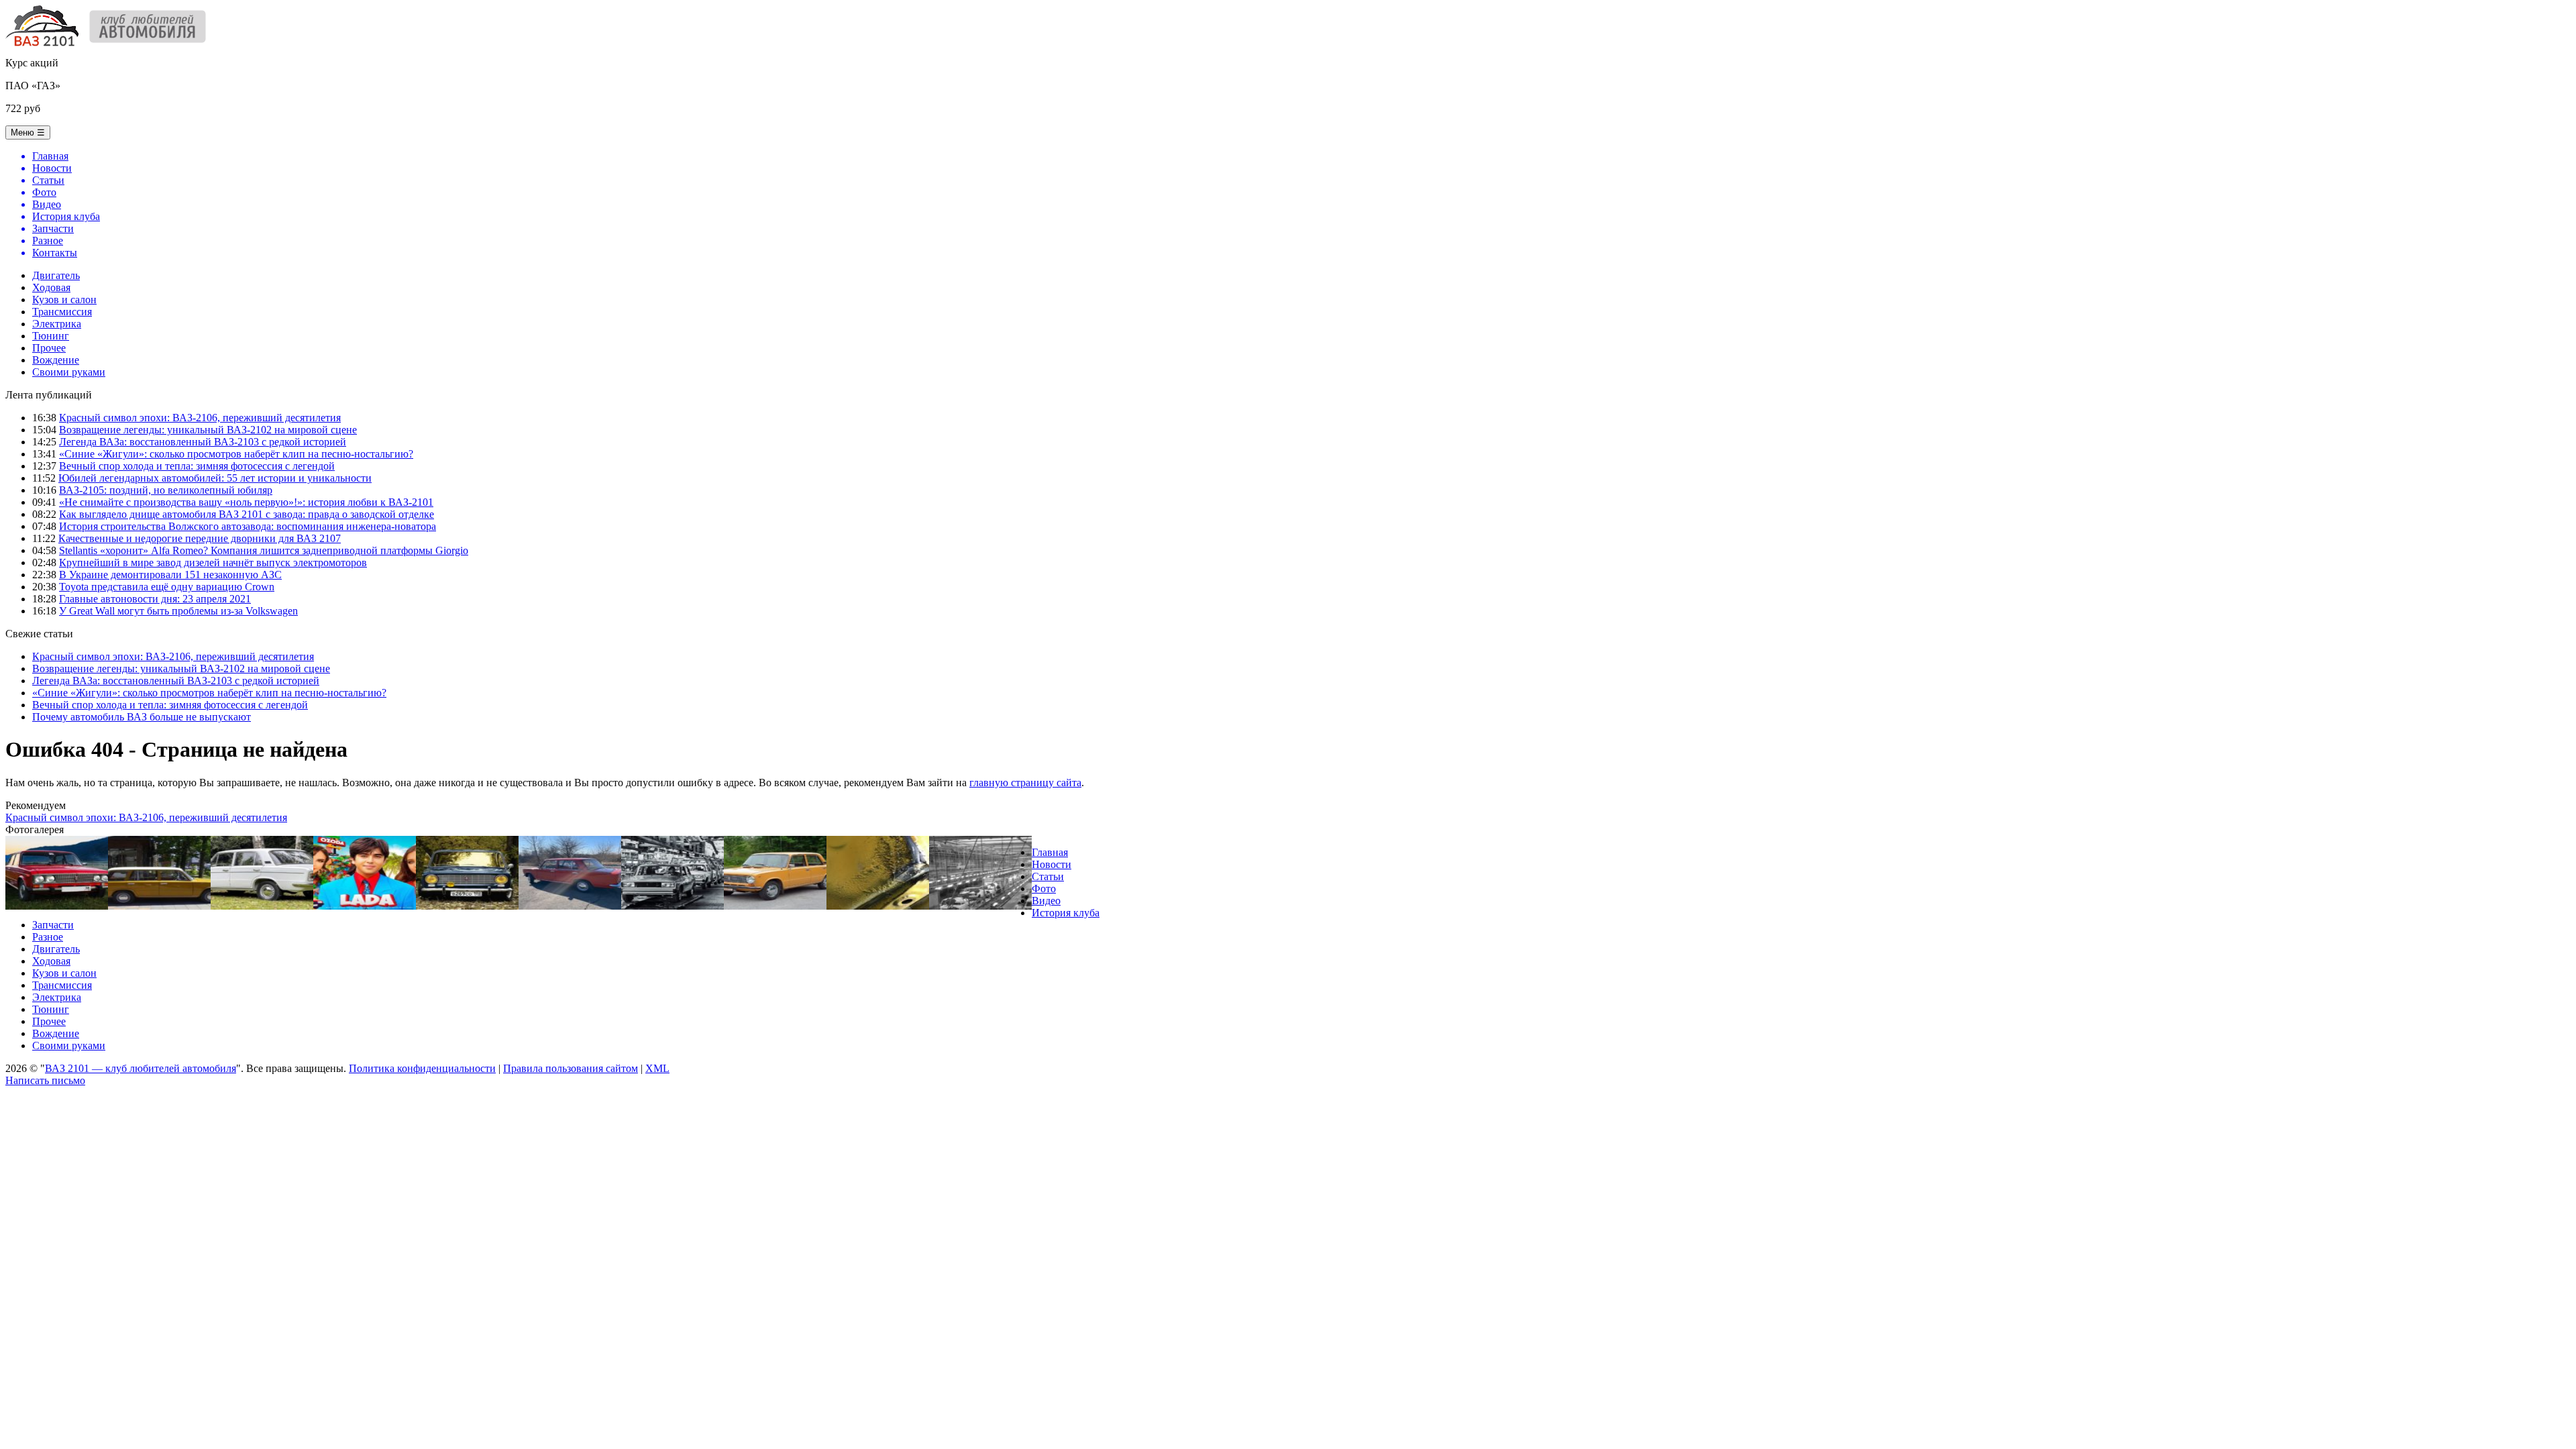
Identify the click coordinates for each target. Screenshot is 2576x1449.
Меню (28, 132)
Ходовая (51, 287)
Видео (1046, 901)
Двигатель (56, 275)
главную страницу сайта (1025, 783)
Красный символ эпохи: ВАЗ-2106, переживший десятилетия (200, 418)
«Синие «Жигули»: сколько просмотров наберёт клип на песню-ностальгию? (236, 454)
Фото (1044, 889)
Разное (48, 937)
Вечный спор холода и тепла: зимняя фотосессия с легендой (197, 466)
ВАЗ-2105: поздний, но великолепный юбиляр (166, 490)
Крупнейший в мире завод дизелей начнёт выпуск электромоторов (213, 562)
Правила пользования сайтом (571, 1068)
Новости (1052, 864)
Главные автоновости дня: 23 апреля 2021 (155, 599)
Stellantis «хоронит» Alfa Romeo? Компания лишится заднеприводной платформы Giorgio (264, 550)
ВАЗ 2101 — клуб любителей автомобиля (141, 1068)
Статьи (1048, 876)
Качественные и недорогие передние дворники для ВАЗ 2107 (200, 538)
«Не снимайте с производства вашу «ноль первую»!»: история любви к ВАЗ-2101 (246, 502)
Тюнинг (51, 336)
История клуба (1066, 913)
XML (657, 1068)
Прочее (49, 348)
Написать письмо (45, 1080)
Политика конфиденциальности (422, 1068)
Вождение (56, 360)
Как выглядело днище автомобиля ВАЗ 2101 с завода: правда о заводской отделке (247, 514)
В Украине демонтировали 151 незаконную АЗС (170, 575)
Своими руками (69, 372)
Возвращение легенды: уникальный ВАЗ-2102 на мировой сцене (208, 430)
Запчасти (53, 925)
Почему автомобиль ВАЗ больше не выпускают (142, 717)
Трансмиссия (62, 312)
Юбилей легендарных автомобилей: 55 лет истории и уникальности (215, 478)
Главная (1050, 852)
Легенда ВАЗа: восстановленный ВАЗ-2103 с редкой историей (203, 442)
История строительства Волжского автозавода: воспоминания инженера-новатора (248, 526)
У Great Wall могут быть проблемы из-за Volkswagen (178, 611)
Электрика (57, 324)
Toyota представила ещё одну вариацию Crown (167, 587)
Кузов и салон (64, 300)
